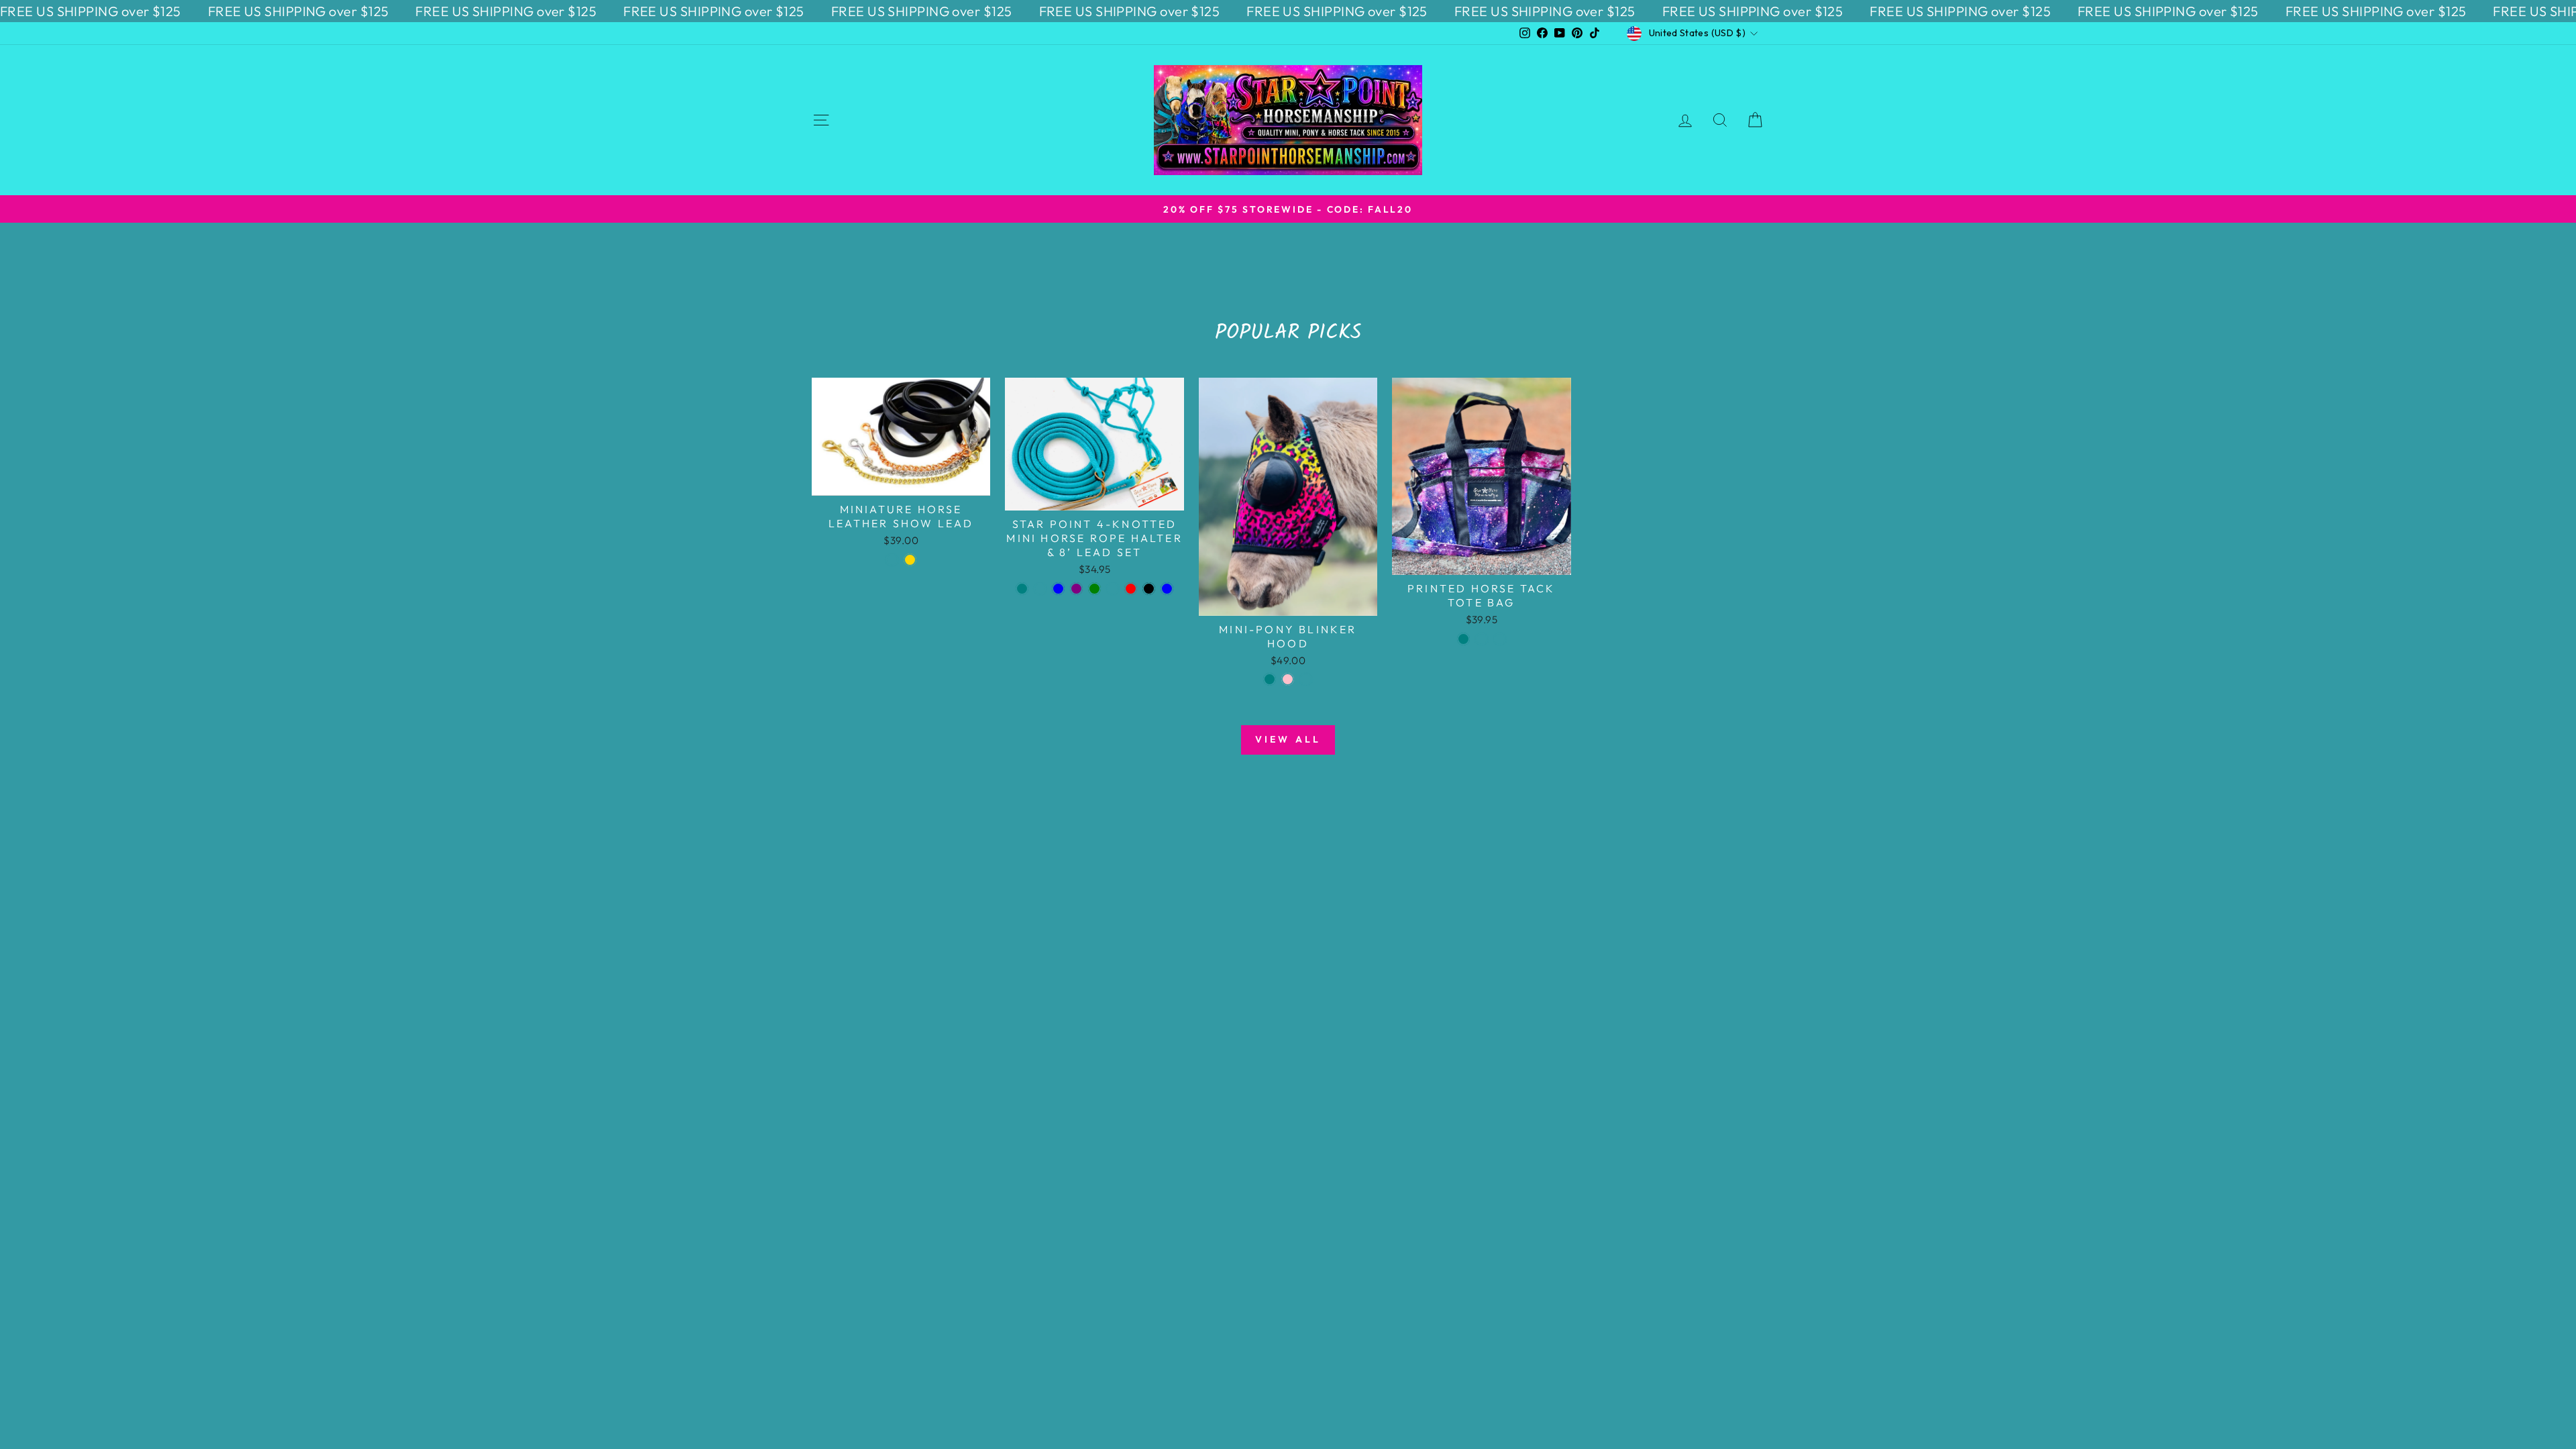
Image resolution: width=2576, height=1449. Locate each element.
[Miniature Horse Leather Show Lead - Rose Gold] (910, 560)
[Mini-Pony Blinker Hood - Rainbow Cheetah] (1306, 679)
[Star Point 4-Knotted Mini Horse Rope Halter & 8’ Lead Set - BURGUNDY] (1113, 589)
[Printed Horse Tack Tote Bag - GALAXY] (1500, 639)
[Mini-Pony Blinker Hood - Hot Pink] (1288, 679)
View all (1288, 739)
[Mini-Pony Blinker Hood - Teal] (1270, 679)
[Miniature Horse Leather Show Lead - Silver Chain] (892, 560)
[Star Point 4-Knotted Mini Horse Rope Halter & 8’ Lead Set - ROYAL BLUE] (1058, 589)
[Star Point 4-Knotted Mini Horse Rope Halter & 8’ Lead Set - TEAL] (1022, 589)
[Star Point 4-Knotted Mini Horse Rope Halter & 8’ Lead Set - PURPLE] (1076, 589)
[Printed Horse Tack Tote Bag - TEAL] (1463, 639)
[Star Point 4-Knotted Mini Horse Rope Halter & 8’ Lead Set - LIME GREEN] (1094, 589)
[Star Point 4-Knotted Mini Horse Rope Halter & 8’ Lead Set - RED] (1131, 589)
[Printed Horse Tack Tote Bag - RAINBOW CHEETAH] (1482, 639)
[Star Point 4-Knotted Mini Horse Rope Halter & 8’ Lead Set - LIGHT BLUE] (1167, 589)
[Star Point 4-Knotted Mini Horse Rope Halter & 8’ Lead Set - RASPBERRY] (1040, 589)
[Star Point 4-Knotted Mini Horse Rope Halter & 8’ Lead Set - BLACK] (1149, 589)
